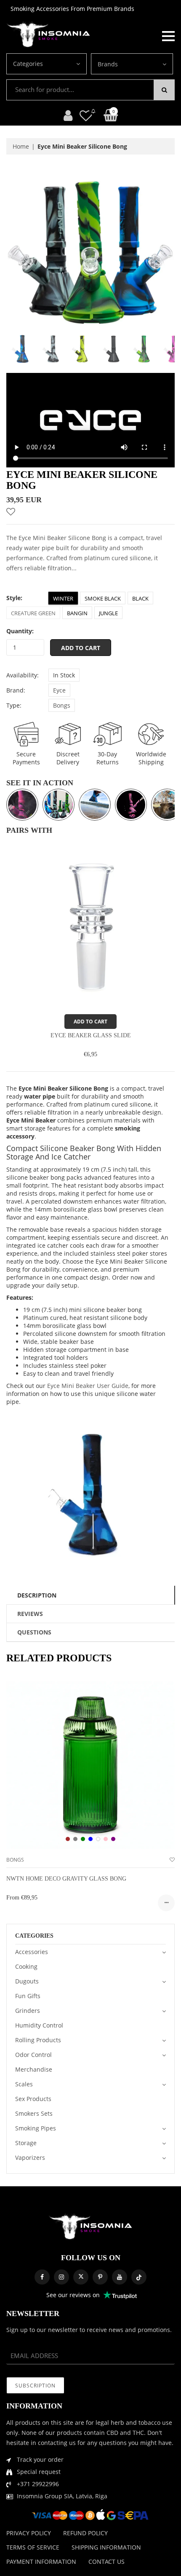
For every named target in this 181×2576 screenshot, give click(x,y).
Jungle (108, 613)
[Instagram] (61, 2277)
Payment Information (41, 2562)
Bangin (77, 613)
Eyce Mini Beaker (72, 1386)
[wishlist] (172, 1860)
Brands (108, 64)
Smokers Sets (34, 2113)
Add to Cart (81, 648)
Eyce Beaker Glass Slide (91, 1035)
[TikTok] (139, 2277)
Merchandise (34, 2069)
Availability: (23, 675)
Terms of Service (33, 2547)
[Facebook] (42, 2277)
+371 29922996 (38, 2484)
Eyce (59, 690)
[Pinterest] (100, 2277)
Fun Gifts (28, 1996)
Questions (34, 1632)
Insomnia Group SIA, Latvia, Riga (62, 2496)
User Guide (113, 1386)
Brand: (16, 690)
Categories (28, 64)
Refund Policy (85, 2533)
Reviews (30, 1614)
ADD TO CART (90, 1022)
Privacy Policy (29, 2533)
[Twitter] (81, 2277)
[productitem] (68, 1839)
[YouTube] (120, 2277)
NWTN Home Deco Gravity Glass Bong (66, 1879)
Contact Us (106, 2562)
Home (21, 146)
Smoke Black (103, 598)
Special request (39, 2472)
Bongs (62, 705)
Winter (63, 598)
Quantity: (20, 631)
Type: (14, 705)
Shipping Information (106, 2547)
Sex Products (33, 2099)
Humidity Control (39, 2025)
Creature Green (33, 613)
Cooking (26, 1966)
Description (37, 1595)
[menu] (168, 35)
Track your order (40, 2459)
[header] (86, 115)
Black (140, 598)
